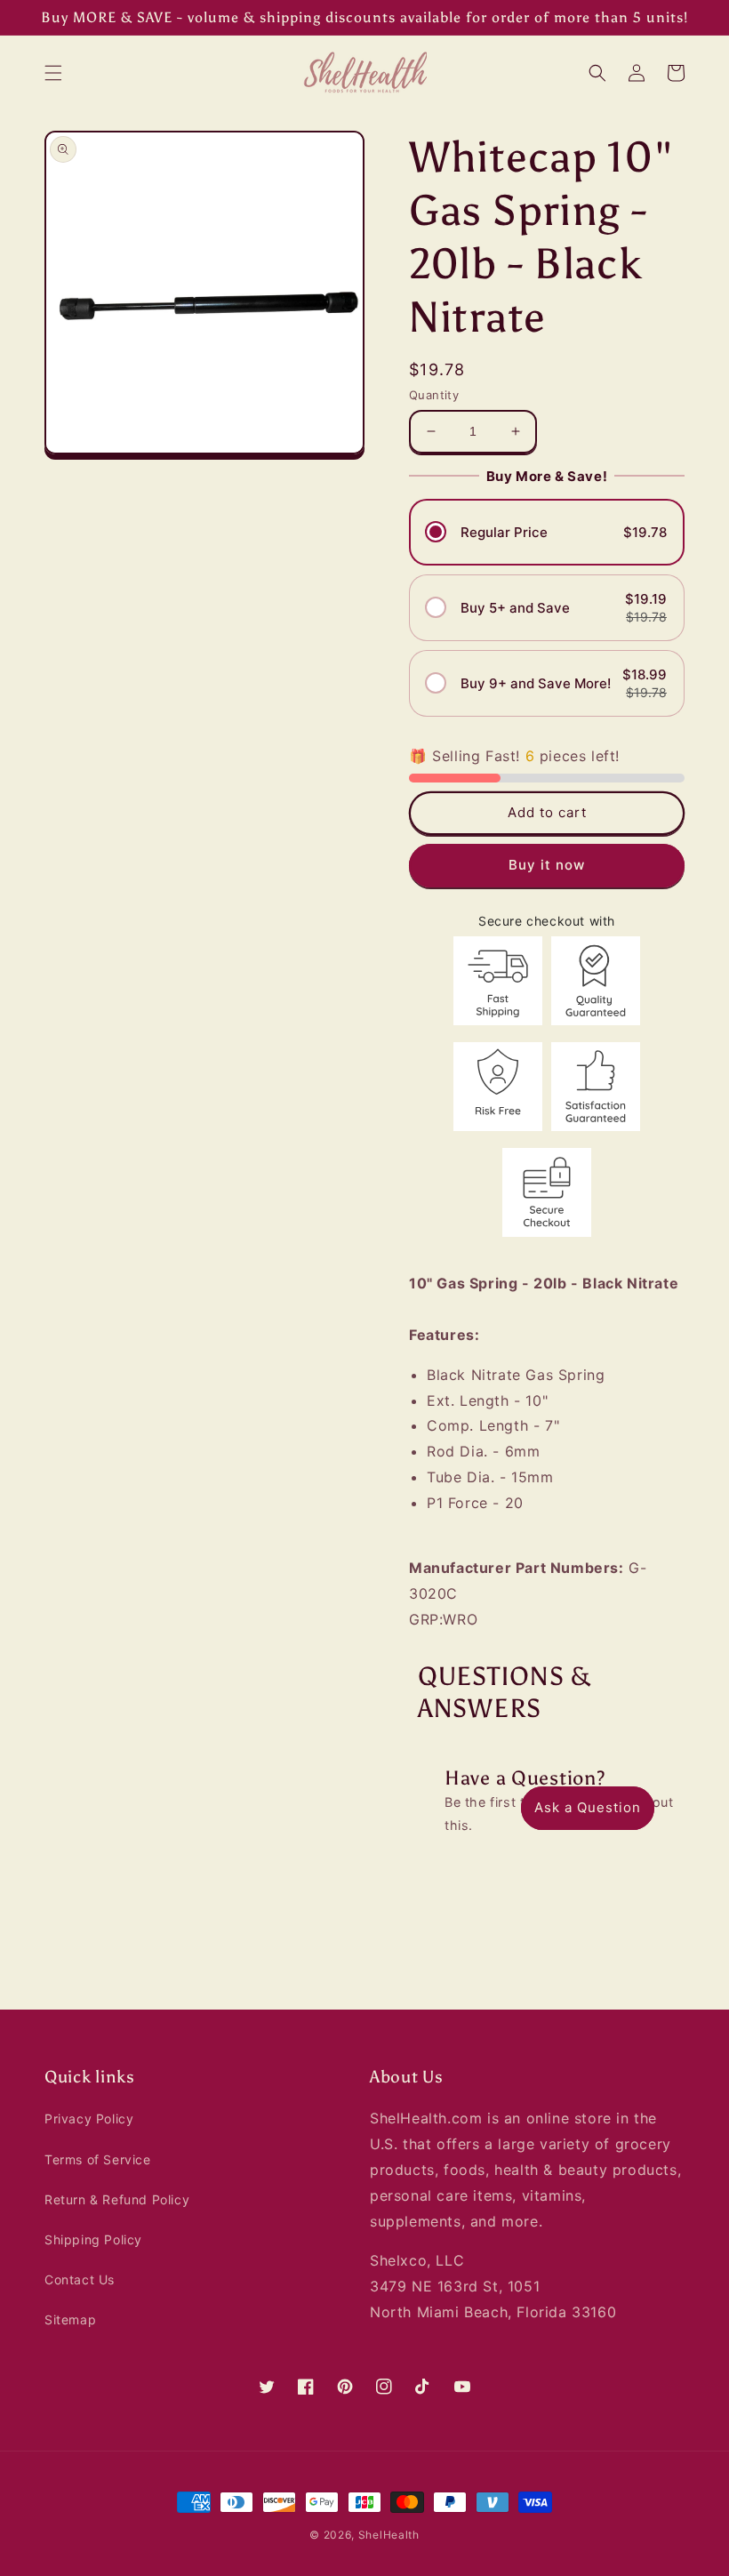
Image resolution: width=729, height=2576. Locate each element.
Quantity (434, 395)
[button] (53, 73)
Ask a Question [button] (588, 1807)
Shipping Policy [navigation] (93, 2239)
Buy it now (547, 865)
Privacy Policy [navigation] (89, 2119)
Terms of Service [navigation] (98, 2159)
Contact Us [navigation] (80, 2279)
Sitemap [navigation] (70, 2319)
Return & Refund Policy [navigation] (117, 2199)
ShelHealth (389, 2535)
